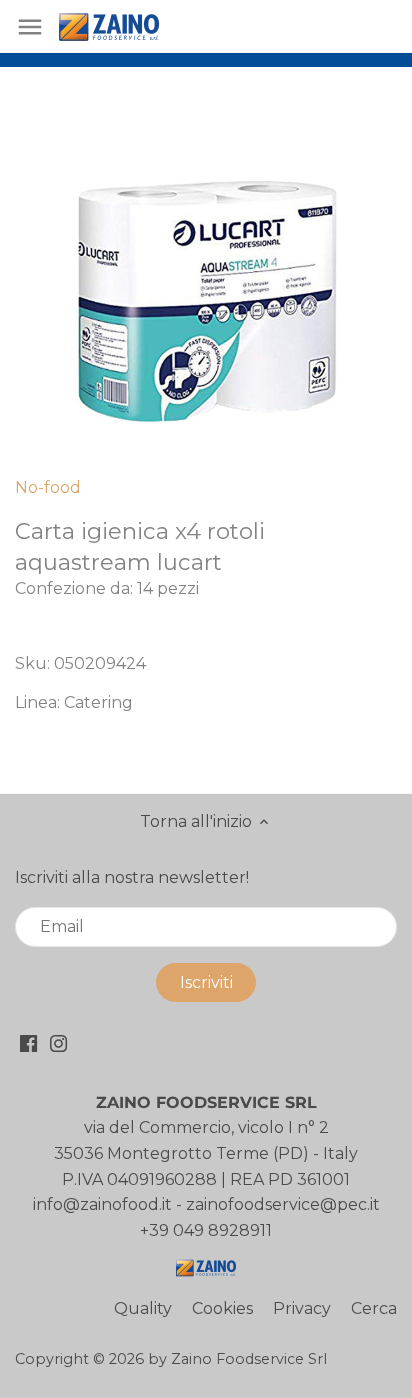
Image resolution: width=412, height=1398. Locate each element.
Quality (143, 1308)
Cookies (222, 1308)
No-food (48, 487)
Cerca (374, 1308)
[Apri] (30, 27)
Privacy (302, 1308)
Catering (98, 702)
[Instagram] (58, 1042)
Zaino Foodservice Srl (249, 1359)
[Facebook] (28, 1042)
